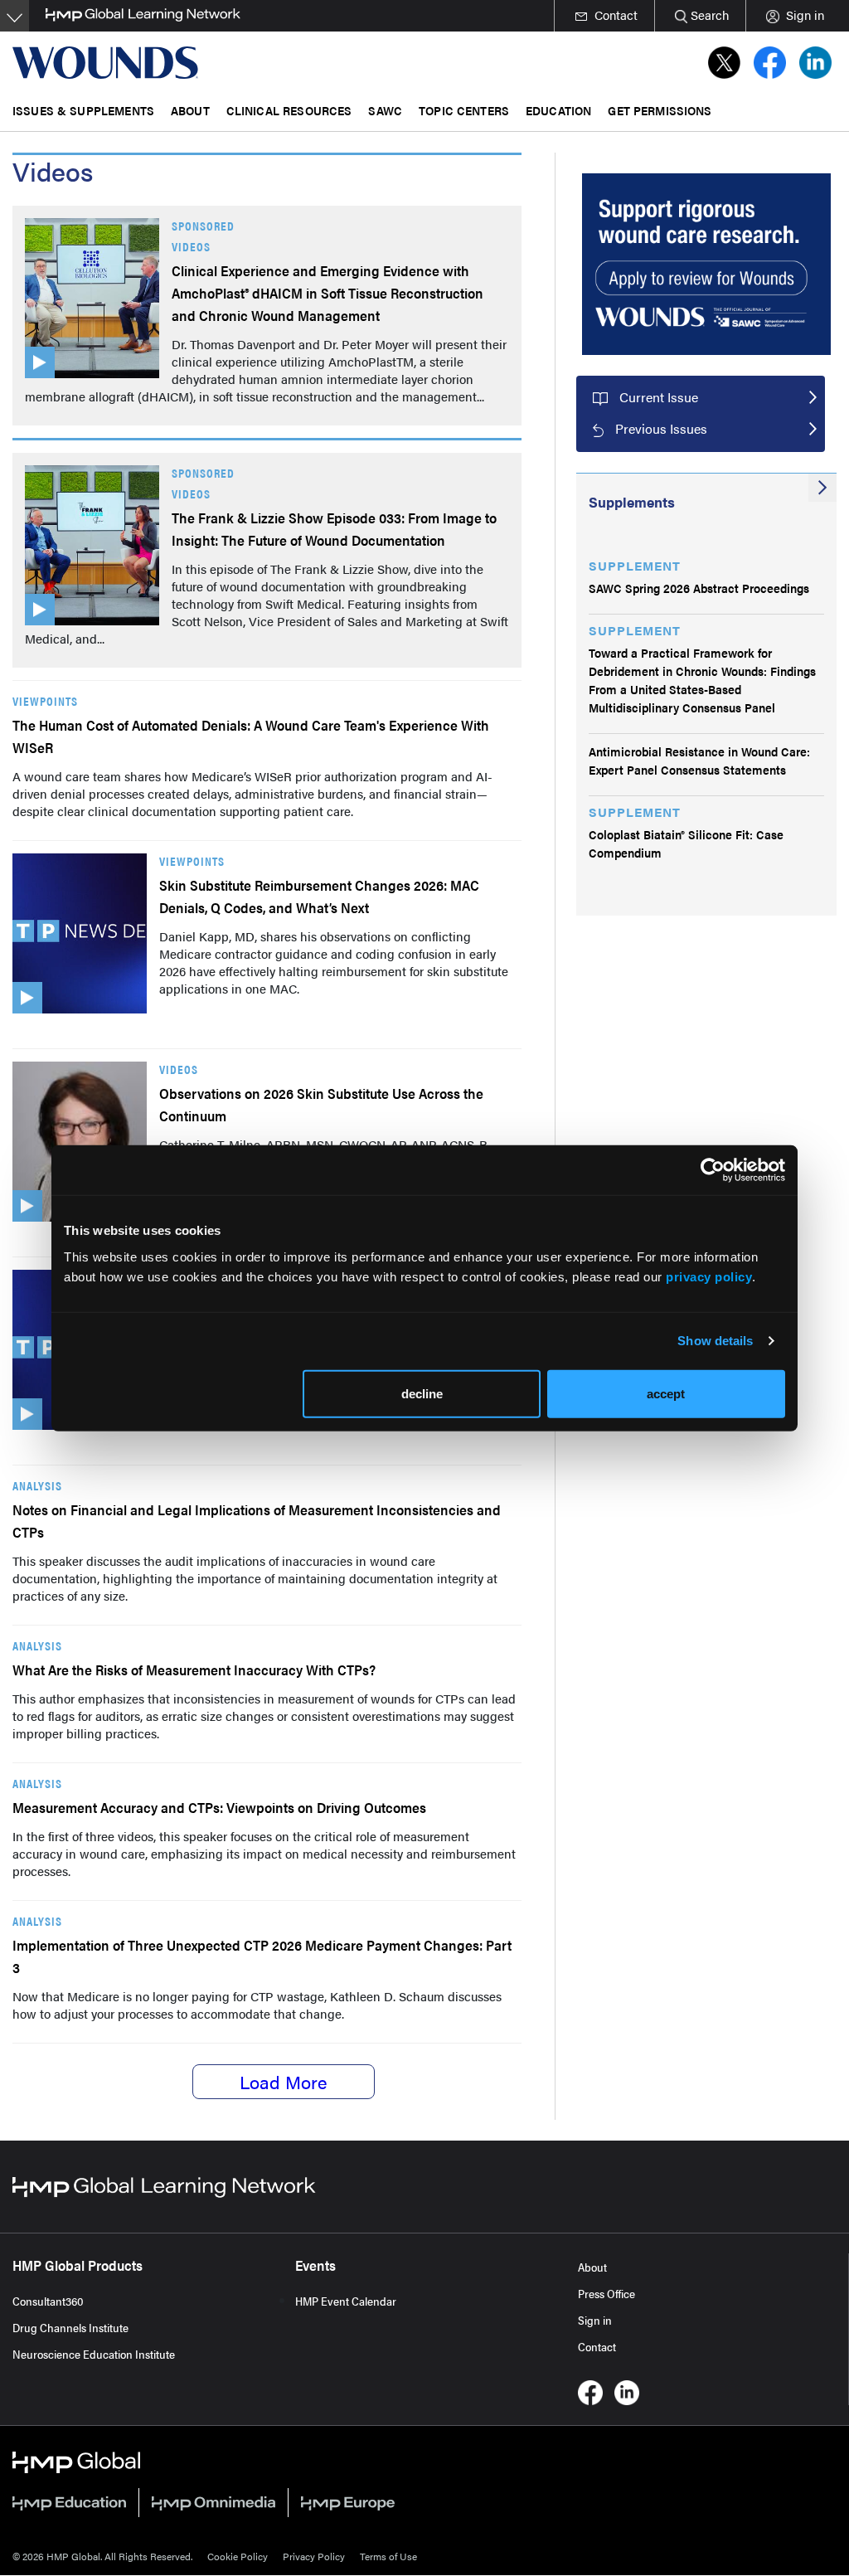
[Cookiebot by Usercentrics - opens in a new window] (713, 1170)
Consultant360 (48, 2301)
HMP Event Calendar (346, 2301)
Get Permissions (660, 110)
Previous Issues (661, 428)
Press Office (606, 2293)
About (592, 2267)
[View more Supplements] (822, 488)
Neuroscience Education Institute (94, 2354)
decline (422, 1393)
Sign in (595, 2320)
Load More (284, 2081)
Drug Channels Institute (70, 2327)
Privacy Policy (314, 2556)
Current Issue (659, 397)
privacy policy (709, 1276)
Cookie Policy (238, 2556)
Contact (597, 2346)
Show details (715, 1341)
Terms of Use (388, 2556)
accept (666, 1393)
